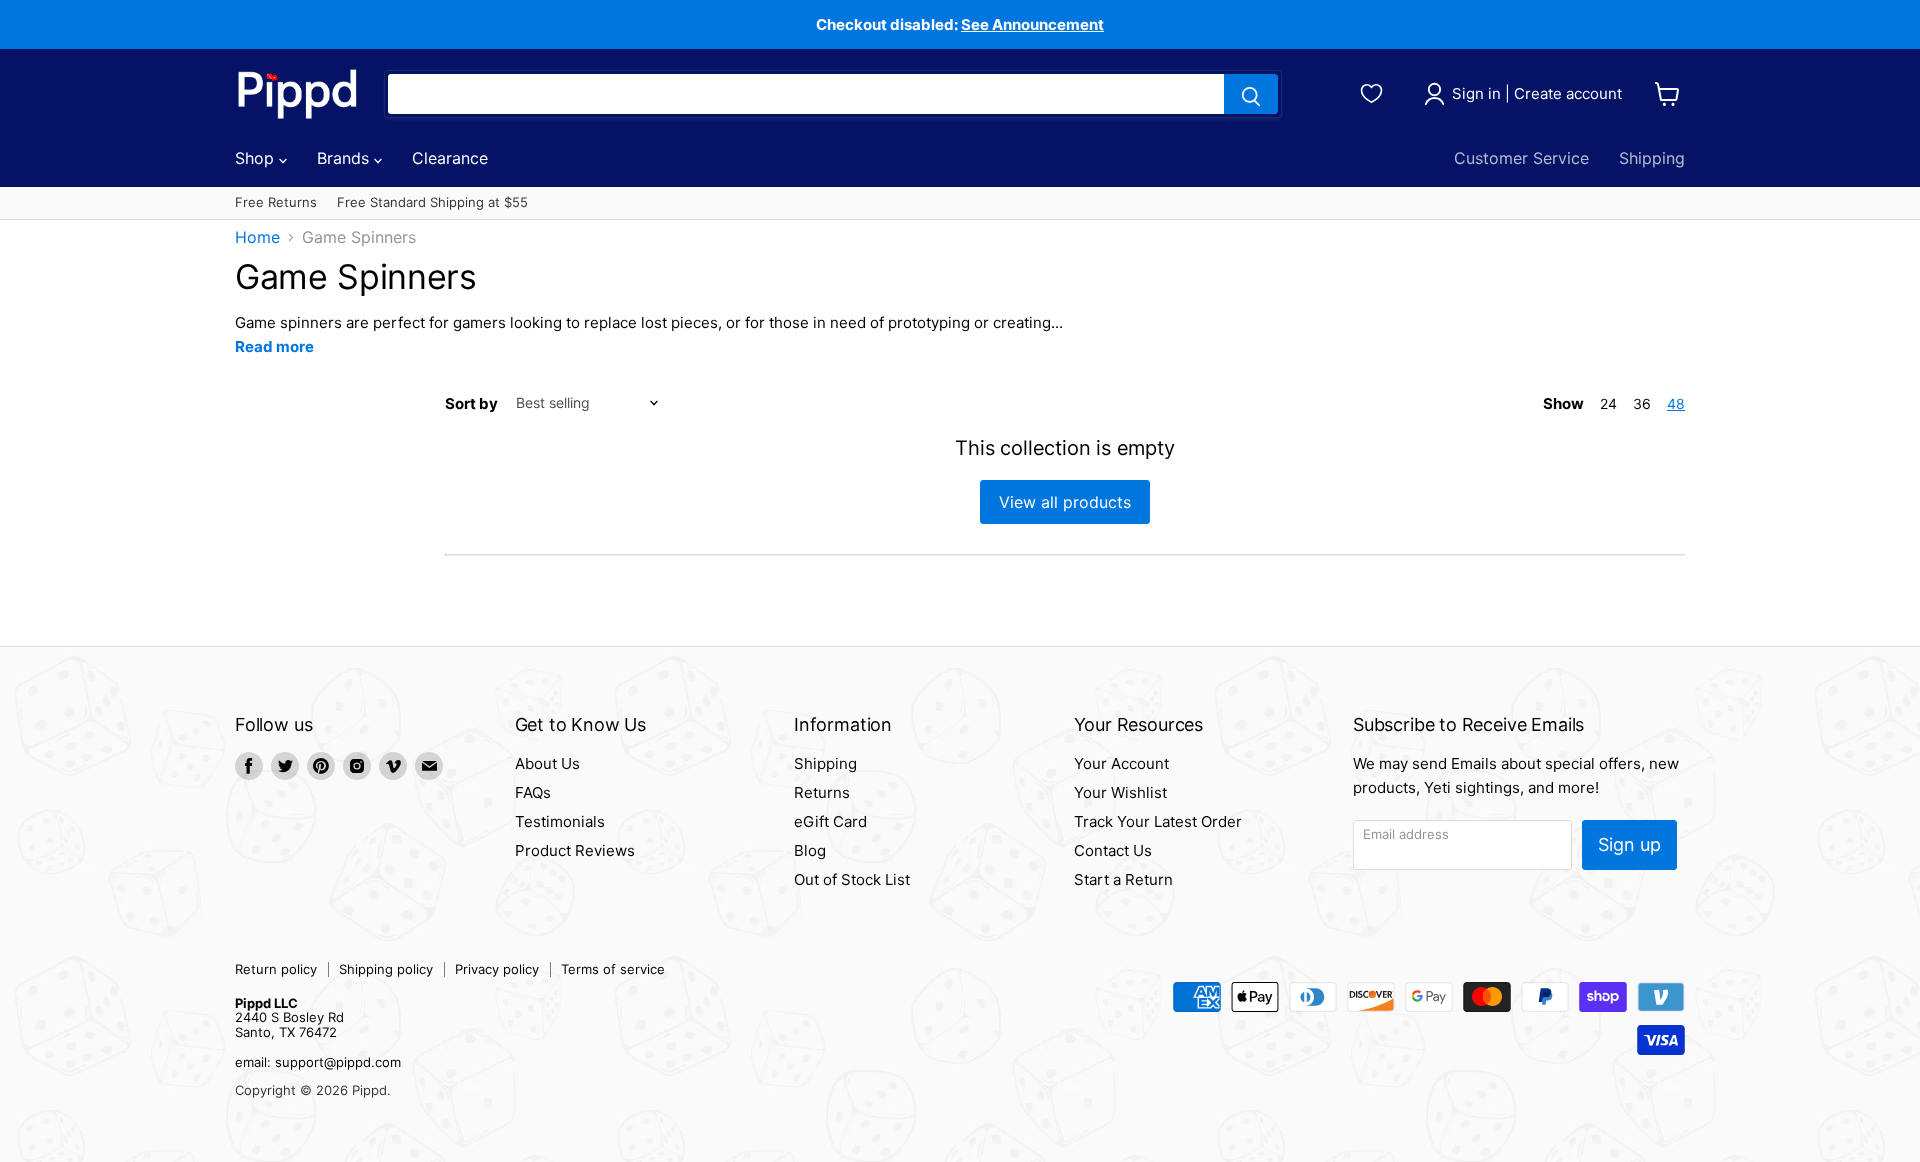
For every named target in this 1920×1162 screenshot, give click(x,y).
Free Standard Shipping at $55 (432, 202)
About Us (547, 763)
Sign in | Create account (1537, 93)
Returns (822, 792)
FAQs (533, 792)
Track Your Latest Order (1158, 821)
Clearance (450, 158)
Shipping (1652, 158)
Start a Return (1123, 879)
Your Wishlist (1120, 792)
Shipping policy (386, 969)
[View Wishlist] (1374, 91)
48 (1676, 403)
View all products (1065, 502)
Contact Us (1113, 850)
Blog (810, 850)
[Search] (1251, 94)
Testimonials (560, 821)
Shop (257, 158)
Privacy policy (497, 969)
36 (1642, 403)
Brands (345, 158)
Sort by (471, 403)
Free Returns (276, 202)
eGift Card (830, 821)
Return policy (276, 969)
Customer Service (1521, 158)
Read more (274, 346)
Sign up (1629, 844)
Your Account (1121, 763)
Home (257, 237)
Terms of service (613, 969)
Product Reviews (575, 850)
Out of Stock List (852, 879)
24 (1608, 403)
